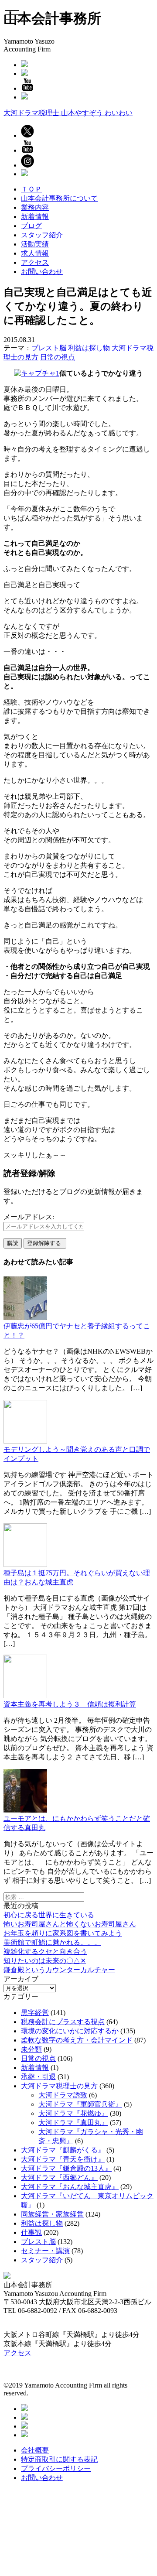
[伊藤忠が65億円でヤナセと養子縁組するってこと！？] (25, 1318)
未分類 (31, 2049)
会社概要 (35, 2450)
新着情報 (35, 217)
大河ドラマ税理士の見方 (59, 2086)
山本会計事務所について (59, 198)
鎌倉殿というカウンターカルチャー (59, 1970)
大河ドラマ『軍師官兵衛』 (80, 2104)
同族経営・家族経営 (52, 2214)
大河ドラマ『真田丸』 (73, 2123)
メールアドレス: (29, 1217)
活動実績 (35, 244)
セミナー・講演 (45, 2251)
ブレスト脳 (49, 348)
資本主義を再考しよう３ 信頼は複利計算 (70, 1704)
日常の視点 (58, 357)
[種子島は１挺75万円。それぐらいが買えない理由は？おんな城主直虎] (25, 1565)
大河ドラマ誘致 (63, 2095)
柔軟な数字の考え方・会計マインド (77, 2040)
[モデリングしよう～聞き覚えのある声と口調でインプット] (25, 1441)
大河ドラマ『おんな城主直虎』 (70, 2187)
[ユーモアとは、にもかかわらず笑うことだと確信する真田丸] (25, 1810)
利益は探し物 (89, 348)
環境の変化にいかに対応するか (70, 2031)
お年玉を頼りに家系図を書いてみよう (63, 1933)
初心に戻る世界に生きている (49, 1915)
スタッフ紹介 (42, 235)
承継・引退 (38, 2077)
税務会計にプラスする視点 (63, 2022)
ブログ (31, 226)
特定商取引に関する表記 (59, 2459)
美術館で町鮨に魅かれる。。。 (52, 1942)
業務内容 (35, 207)
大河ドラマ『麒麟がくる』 (63, 2150)
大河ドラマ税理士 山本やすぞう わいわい (68, 113)
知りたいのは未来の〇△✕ (45, 1961)
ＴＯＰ (31, 189)
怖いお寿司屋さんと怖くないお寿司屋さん (70, 1924)
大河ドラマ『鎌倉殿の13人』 (66, 2168)
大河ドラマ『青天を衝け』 (63, 2159)
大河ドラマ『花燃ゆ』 (73, 2113)
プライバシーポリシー (56, 2468)
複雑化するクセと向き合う (45, 1952)
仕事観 (31, 2232)
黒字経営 (35, 2013)
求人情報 (35, 253)
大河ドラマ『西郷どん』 (59, 2177)
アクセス (35, 262)
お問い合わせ (42, 272)
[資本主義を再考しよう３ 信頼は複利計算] (25, 1696)
